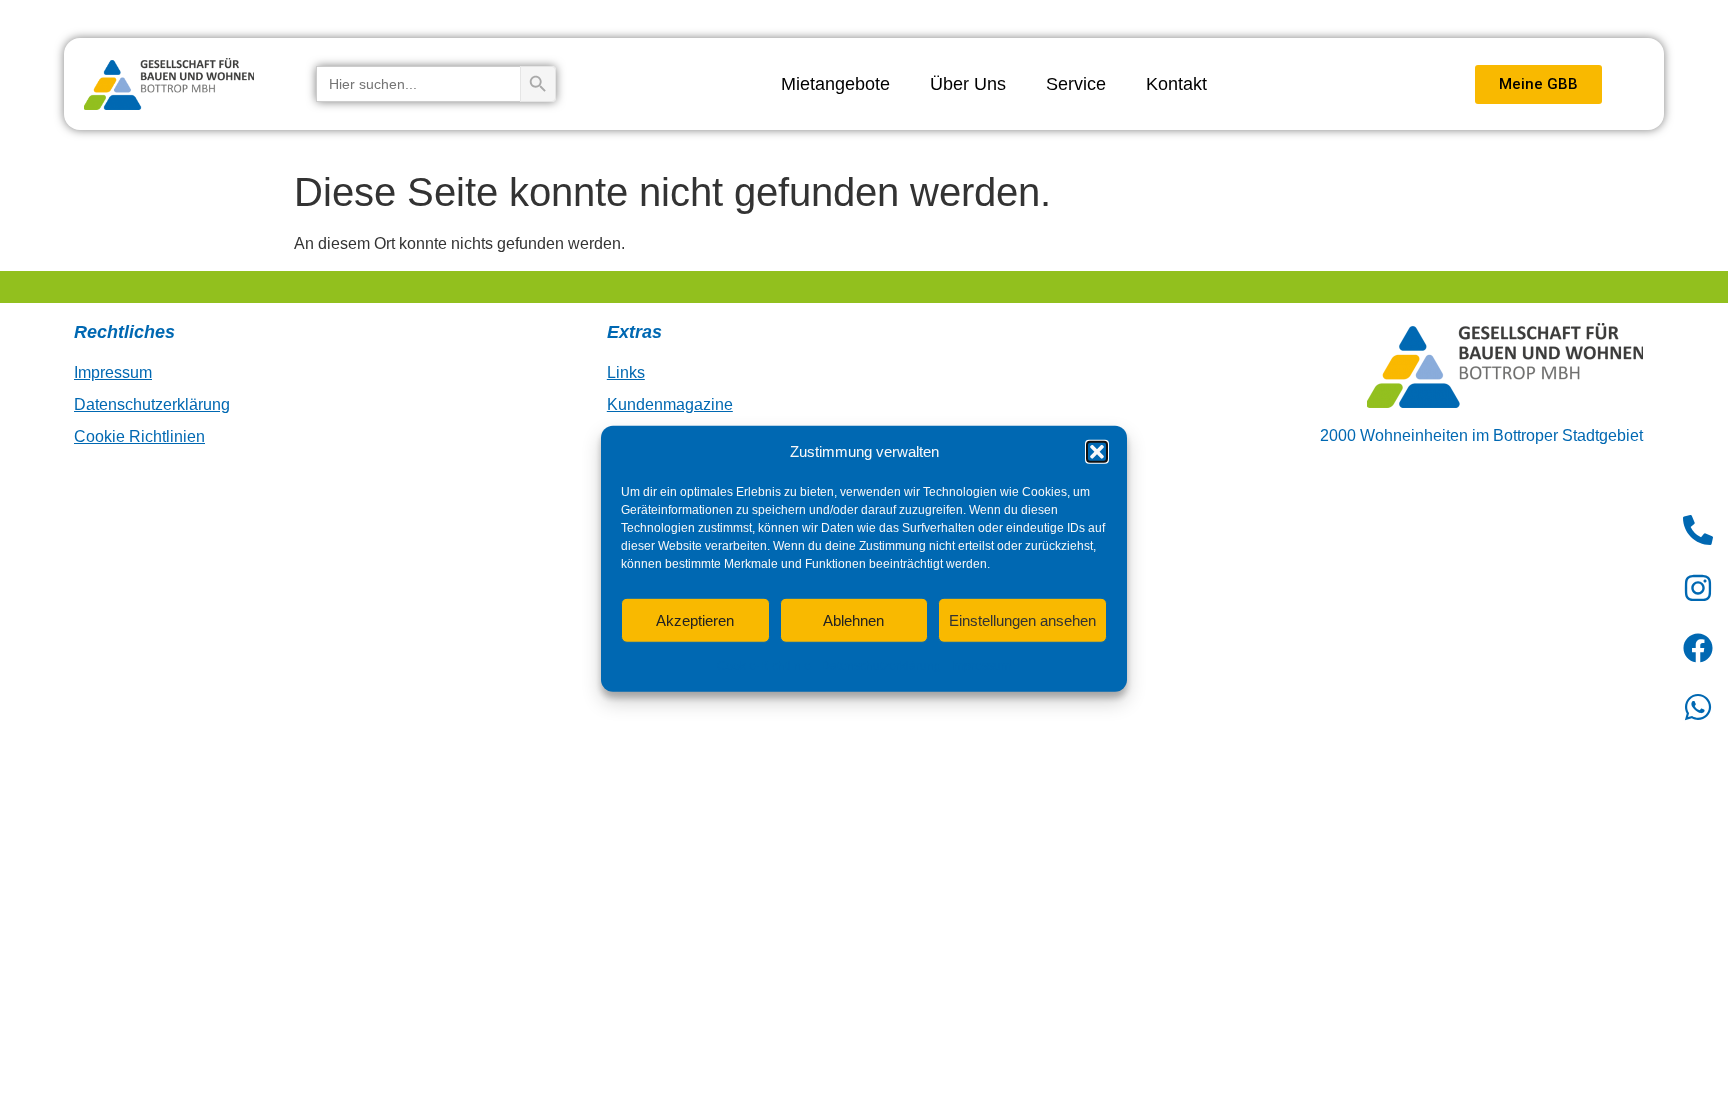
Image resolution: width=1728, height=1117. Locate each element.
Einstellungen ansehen (1022, 619)
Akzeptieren (695, 619)
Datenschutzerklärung (881, 666)
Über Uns (968, 84)
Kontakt (1176, 84)
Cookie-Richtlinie (764, 666)
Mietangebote (835, 84)
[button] (1097, 452)
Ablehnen (853, 619)
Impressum (981, 666)
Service (1076, 84)
